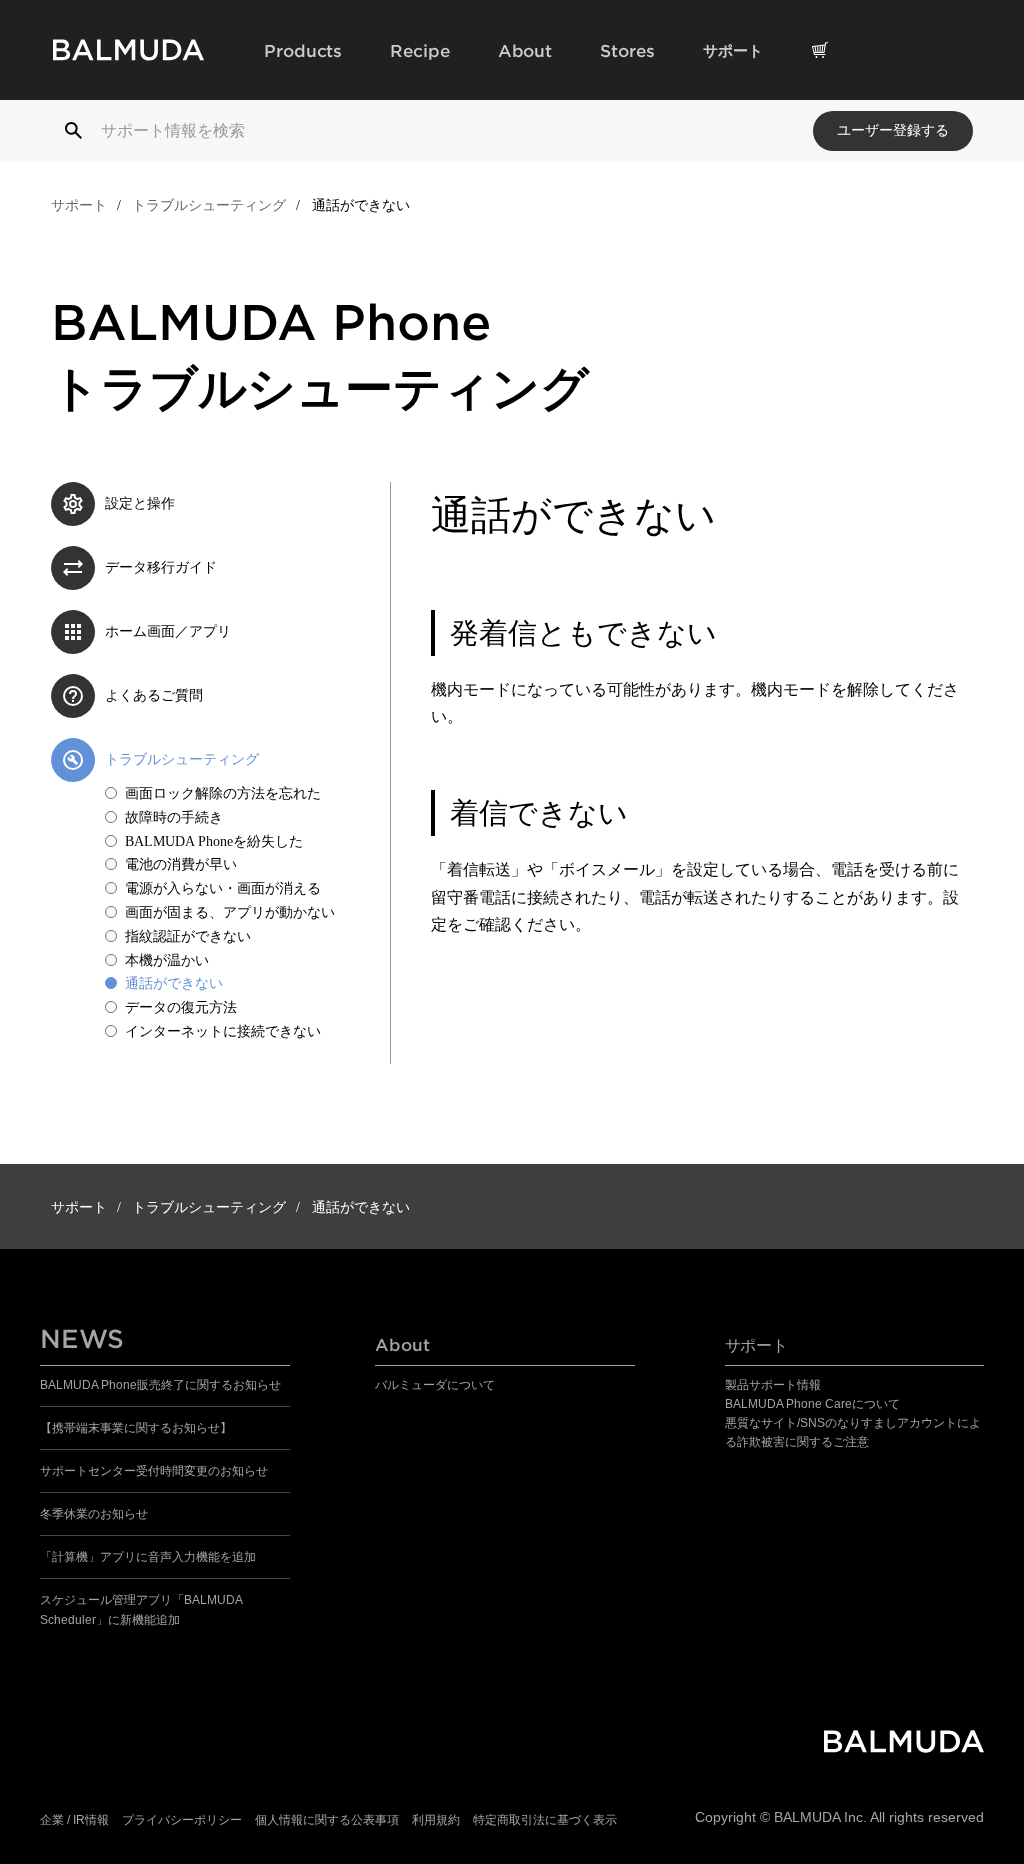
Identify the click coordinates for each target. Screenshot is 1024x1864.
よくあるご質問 (154, 695)
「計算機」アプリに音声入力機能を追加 (148, 1557)
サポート (79, 205)
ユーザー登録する (893, 130)
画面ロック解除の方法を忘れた (223, 793)
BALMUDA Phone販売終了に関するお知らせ (160, 1385)
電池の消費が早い (181, 864)
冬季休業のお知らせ (94, 1514)
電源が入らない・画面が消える (223, 888)
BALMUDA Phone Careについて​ (812, 1404)
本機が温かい (167, 960)
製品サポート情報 (773, 1385)
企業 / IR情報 (74, 1820)
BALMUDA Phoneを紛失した (214, 841)
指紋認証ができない (188, 936)
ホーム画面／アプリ (168, 631)
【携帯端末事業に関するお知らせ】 (136, 1428)
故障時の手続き (174, 817)
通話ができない (174, 983)
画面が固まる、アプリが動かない (230, 912)
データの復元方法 (181, 1007)
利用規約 (436, 1820)
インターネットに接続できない (223, 1031)
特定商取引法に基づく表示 (545, 1820)
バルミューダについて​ (435, 1385)
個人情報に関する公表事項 (327, 1820)
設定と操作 (140, 503)
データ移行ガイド (161, 567)
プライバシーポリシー (182, 1820)
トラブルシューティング (209, 205)
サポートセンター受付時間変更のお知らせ (154, 1471)
